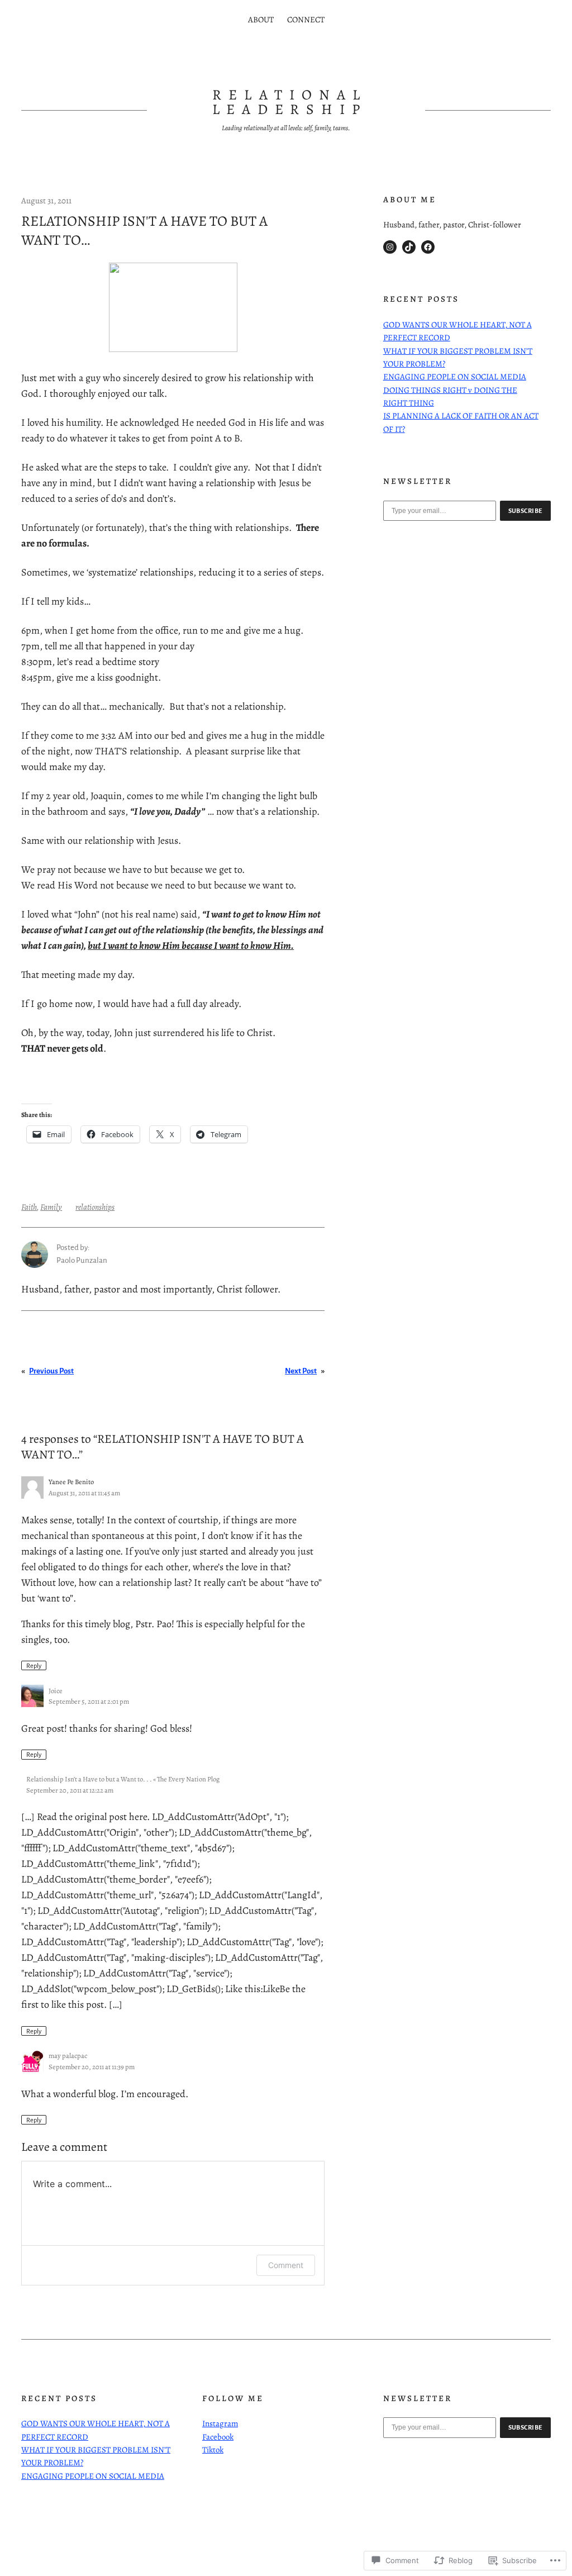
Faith (29, 1207)
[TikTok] (409, 247)
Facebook (218, 2437)
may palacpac (68, 2055)
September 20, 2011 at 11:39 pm (92, 2067)
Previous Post (51, 1371)
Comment (286, 2265)
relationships (95, 1207)
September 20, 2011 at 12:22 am (70, 1790)
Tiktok (213, 2450)
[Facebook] (428, 247)
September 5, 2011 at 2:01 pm (89, 1701)
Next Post (301, 1371)
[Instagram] (390, 247)
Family (51, 1207)
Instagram (220, 2423)
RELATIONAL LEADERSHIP (290, 102)
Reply (34, 1666)
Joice (56, 1691)
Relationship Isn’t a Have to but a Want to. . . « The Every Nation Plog (123, 1779)
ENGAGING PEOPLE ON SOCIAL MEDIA (455, 377)
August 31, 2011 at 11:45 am (84, 1493)
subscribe (526, 511)
